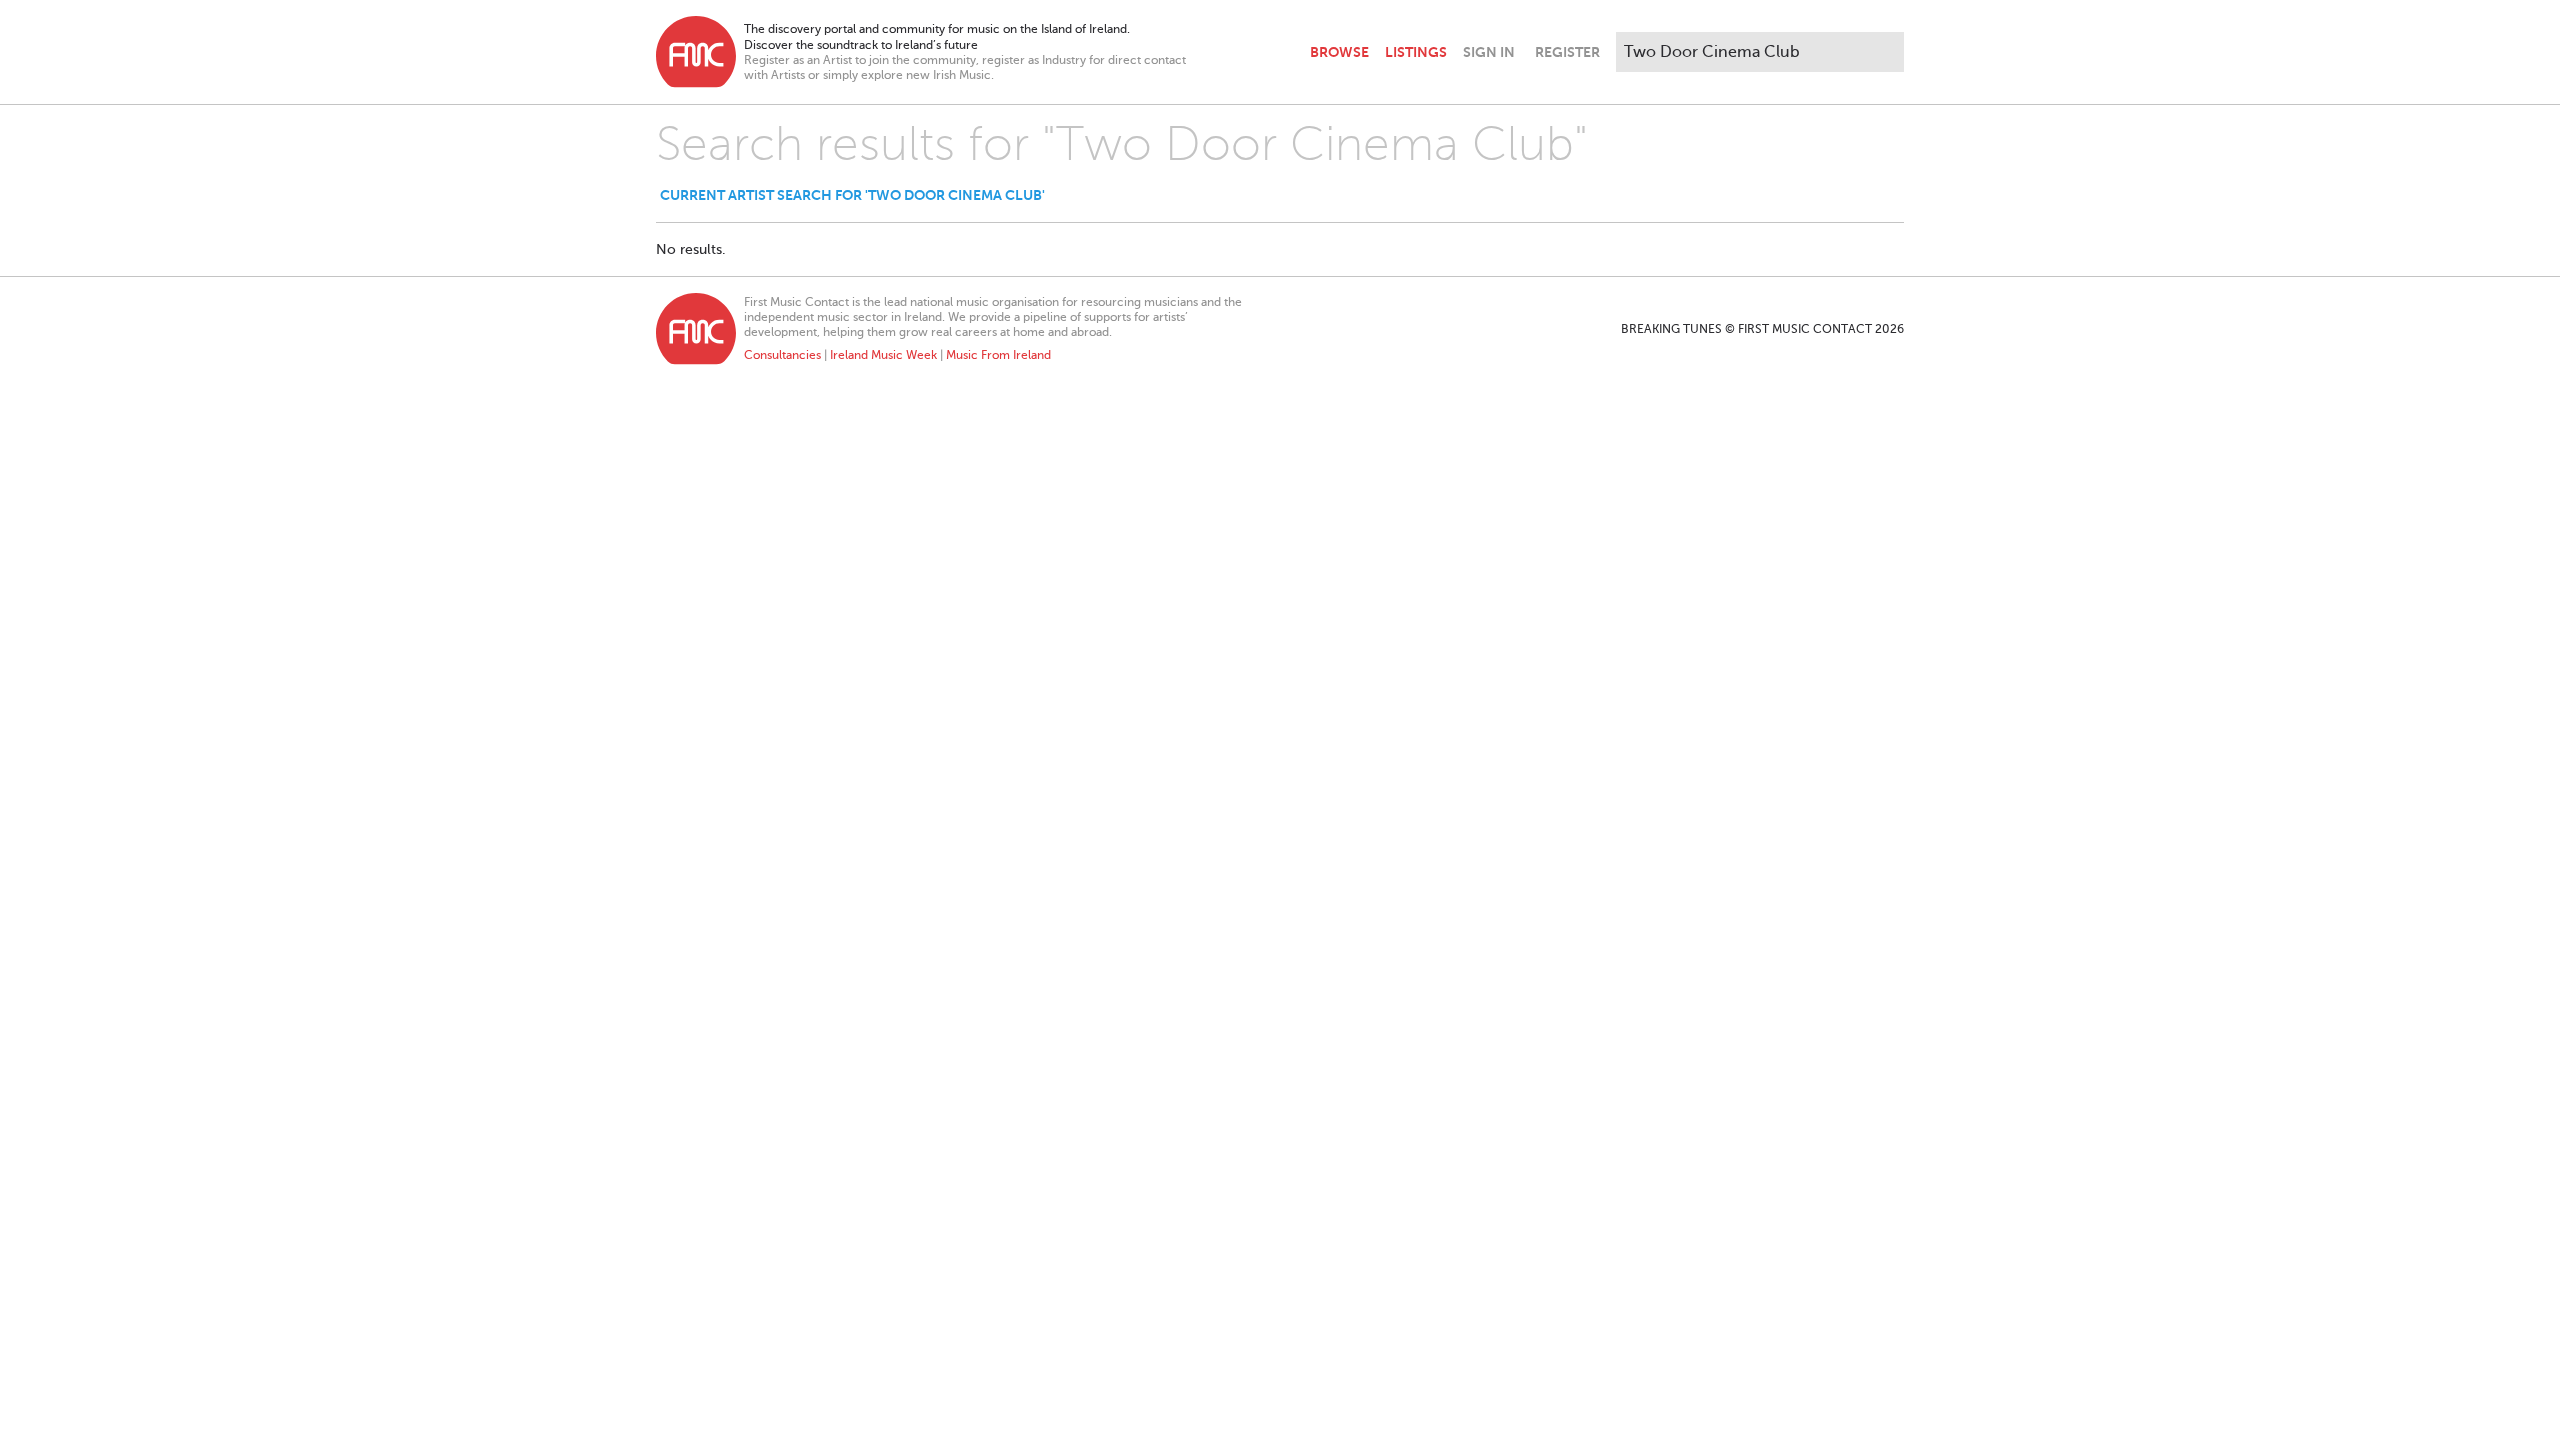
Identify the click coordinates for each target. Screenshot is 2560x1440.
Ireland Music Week (883, 355)
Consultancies (782, 355)
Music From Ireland (998, 355)
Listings (1416, 52)
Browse (1339, 52)
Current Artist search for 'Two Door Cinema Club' (852, 195)
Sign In (1489, 52)
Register (1567, 52)
